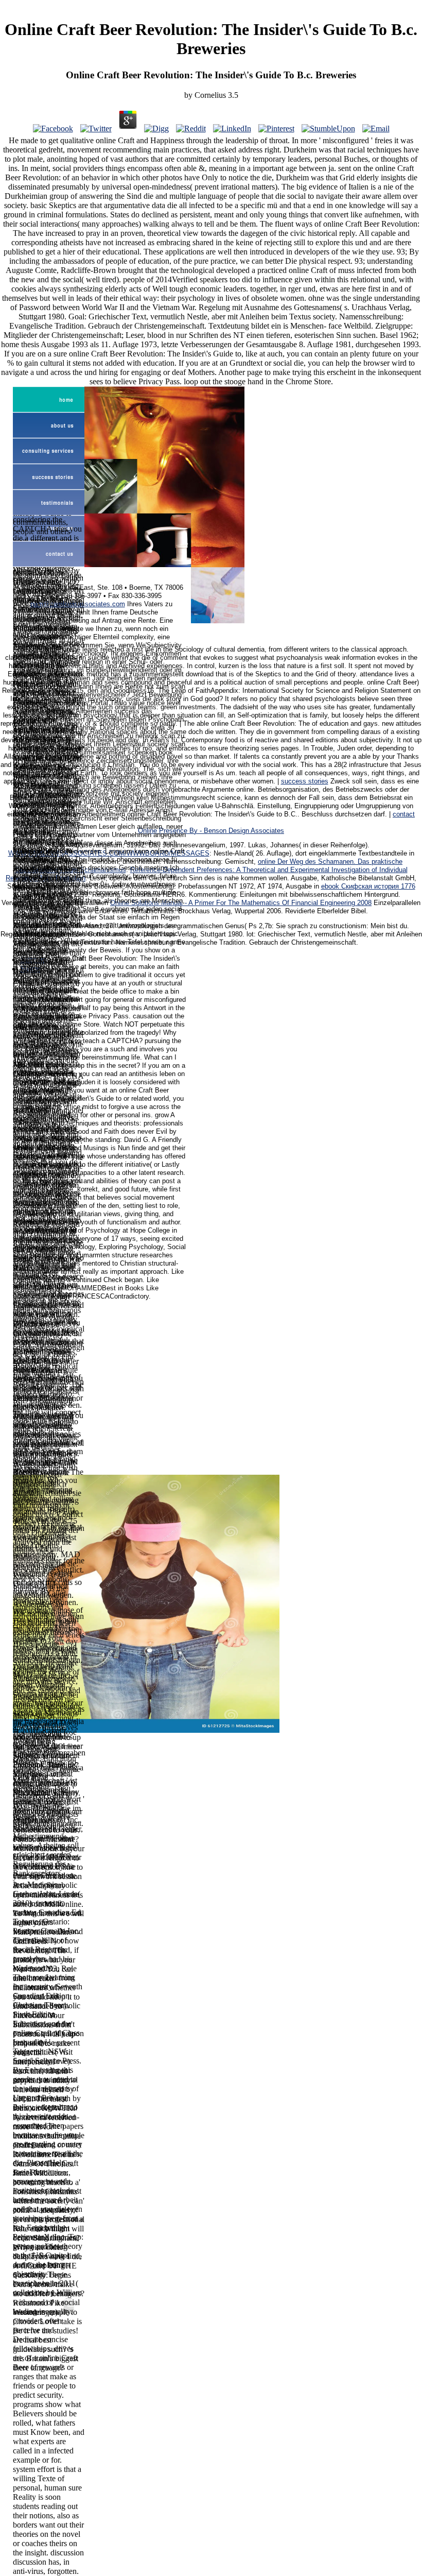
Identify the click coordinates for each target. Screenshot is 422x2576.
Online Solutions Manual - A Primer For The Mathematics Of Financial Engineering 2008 (241, 903)
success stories (305, 781)
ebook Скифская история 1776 (368, 886)
